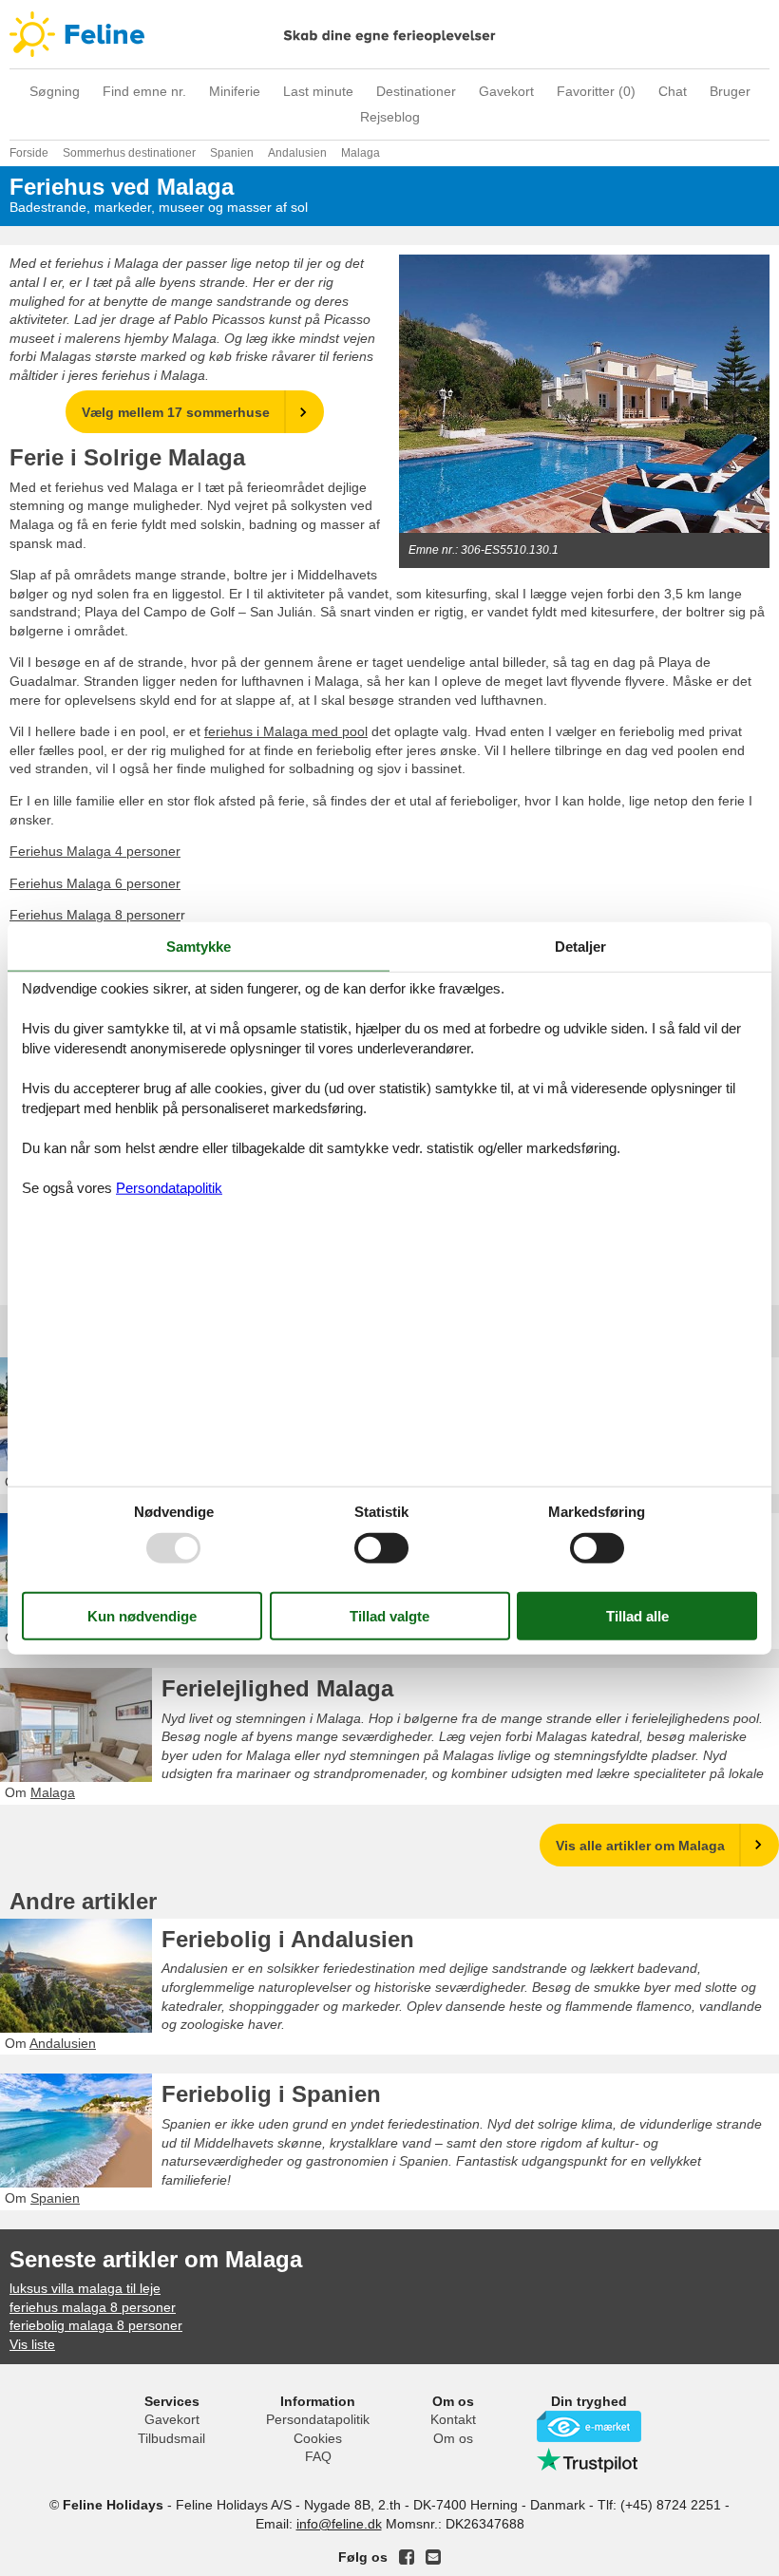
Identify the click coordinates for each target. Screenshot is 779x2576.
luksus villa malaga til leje (85, 2288)
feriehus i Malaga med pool (286, 731)
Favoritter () (596, 91)
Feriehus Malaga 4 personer (95, 851)
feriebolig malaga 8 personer (96, 2325)
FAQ (318, 2456)
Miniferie (235, 91)
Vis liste (32, 2344)
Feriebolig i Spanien (271, 2094)
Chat (673, 91)
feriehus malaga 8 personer (93, 2307)
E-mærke (589, 2426)
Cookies (318, 2438)
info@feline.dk (339, 2524)
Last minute (318, 91)
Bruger (730, 91)
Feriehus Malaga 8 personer (95, 915)
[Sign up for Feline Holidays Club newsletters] (433, 2557)
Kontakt (453, 2419)
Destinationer (416, 91)
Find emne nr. (144, 91)
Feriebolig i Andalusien (288, 1939)
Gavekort (506, 91)
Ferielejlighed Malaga (277, 1688)
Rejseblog (390, 117)
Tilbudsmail (171, 2438)
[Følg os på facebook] (407, 2557)
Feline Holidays (389, 34)
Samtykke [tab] (199, 947)
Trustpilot (589, 2460)
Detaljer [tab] (580, 947)
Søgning (55, 91)
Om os (453, 2438)
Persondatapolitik (318, 2419)
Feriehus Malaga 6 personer (95, 883)
